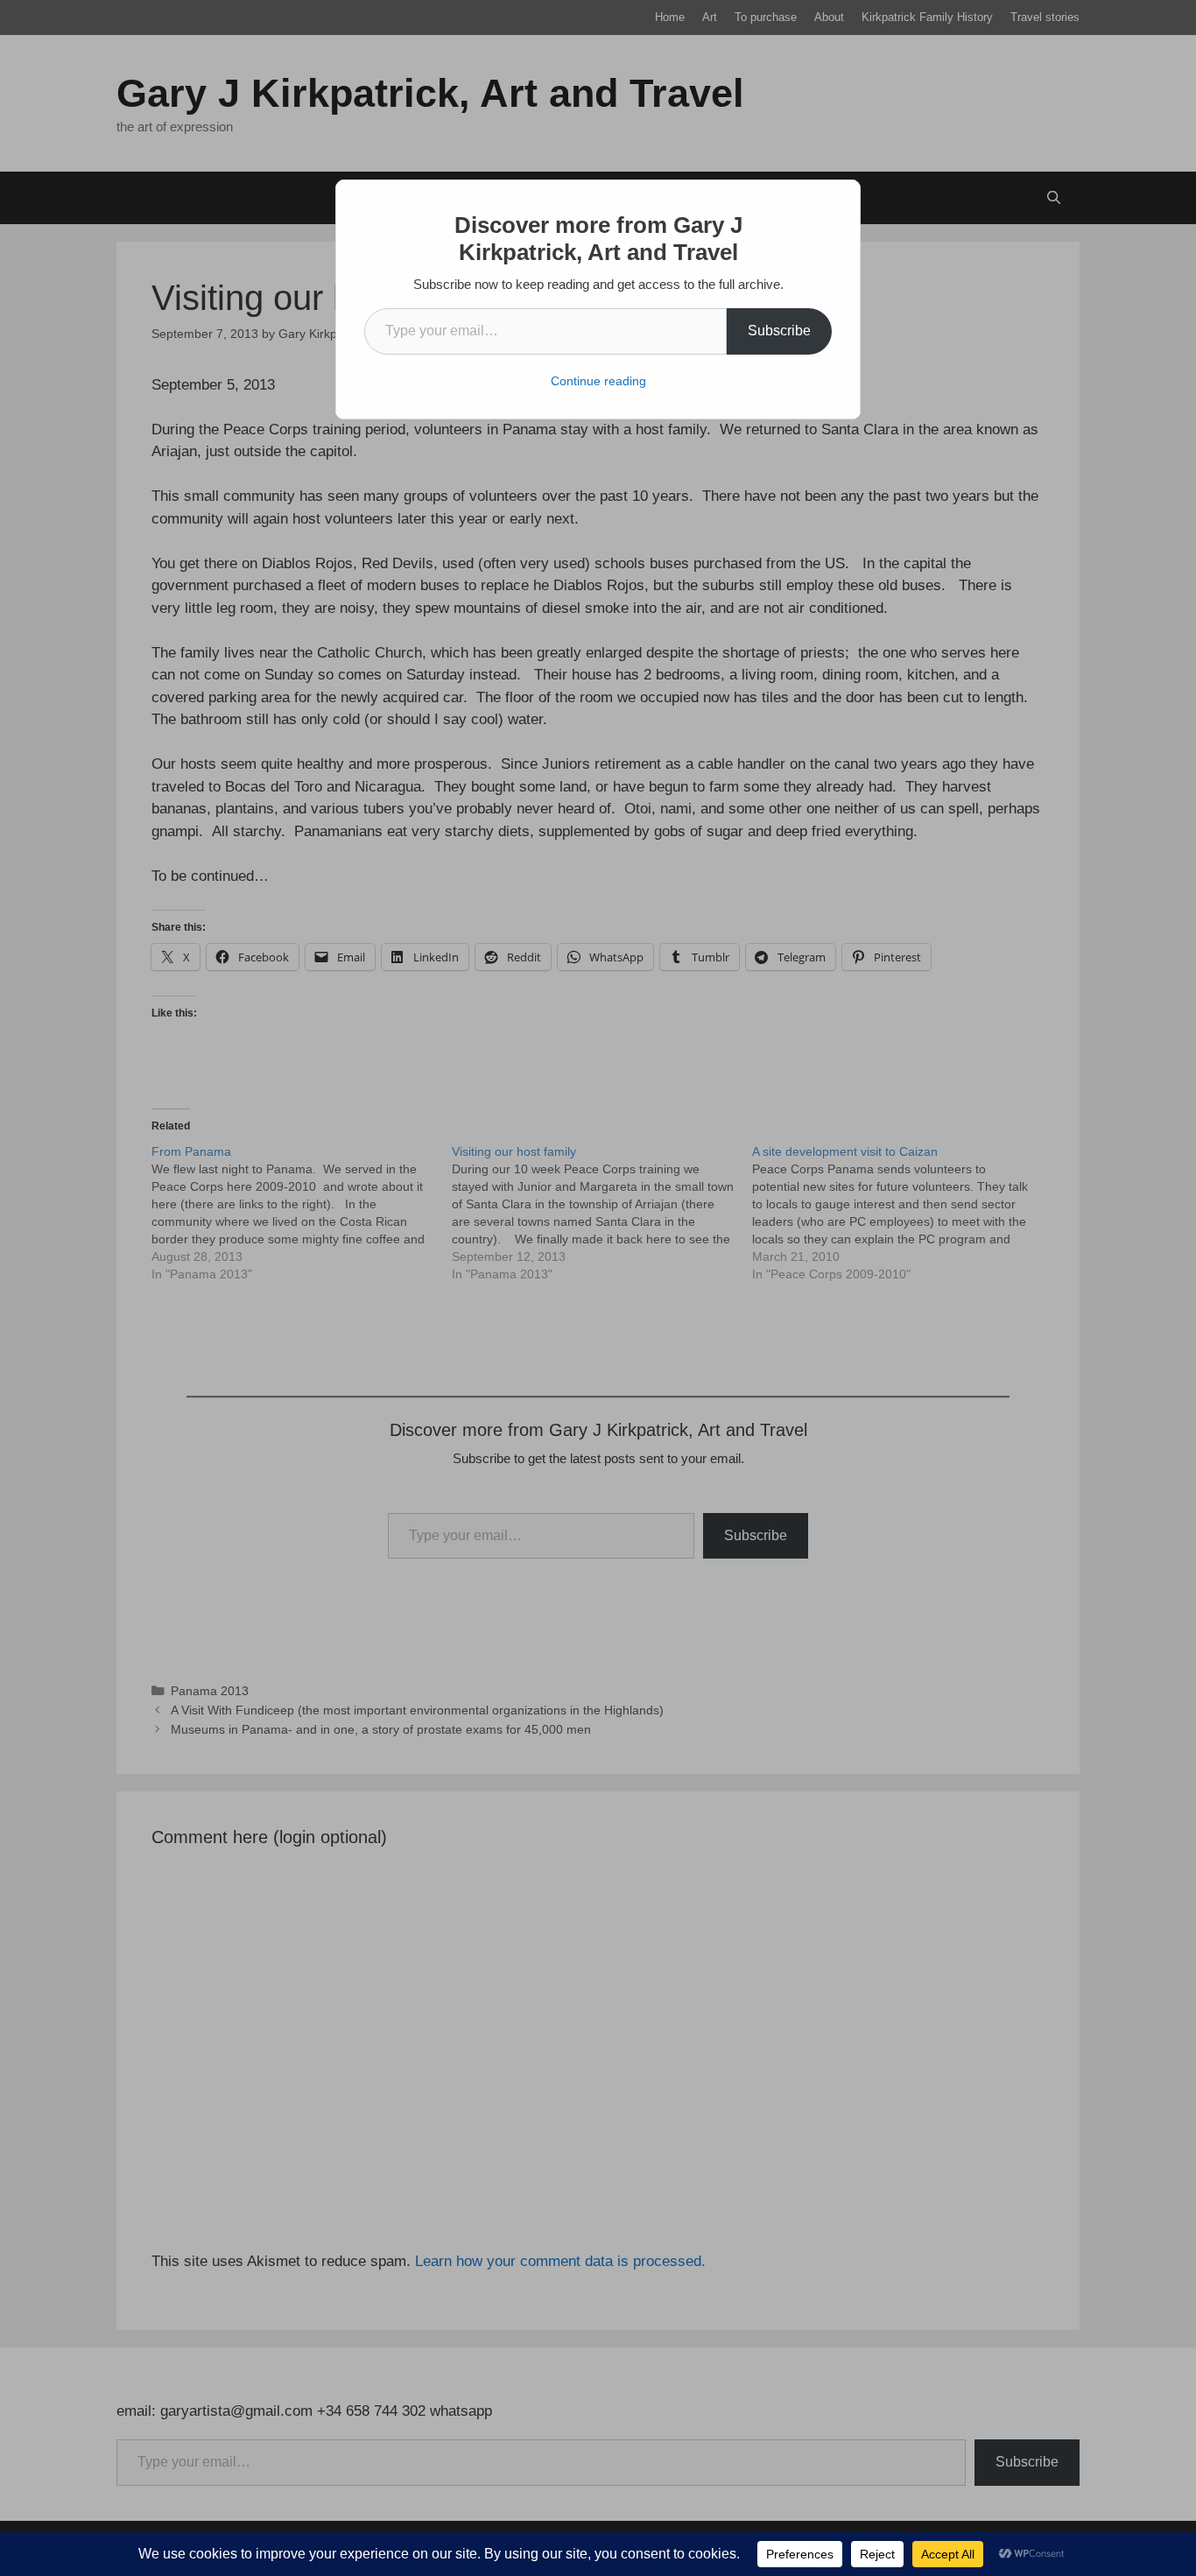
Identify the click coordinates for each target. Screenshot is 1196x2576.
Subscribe (779, 331)
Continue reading (598, 381)
